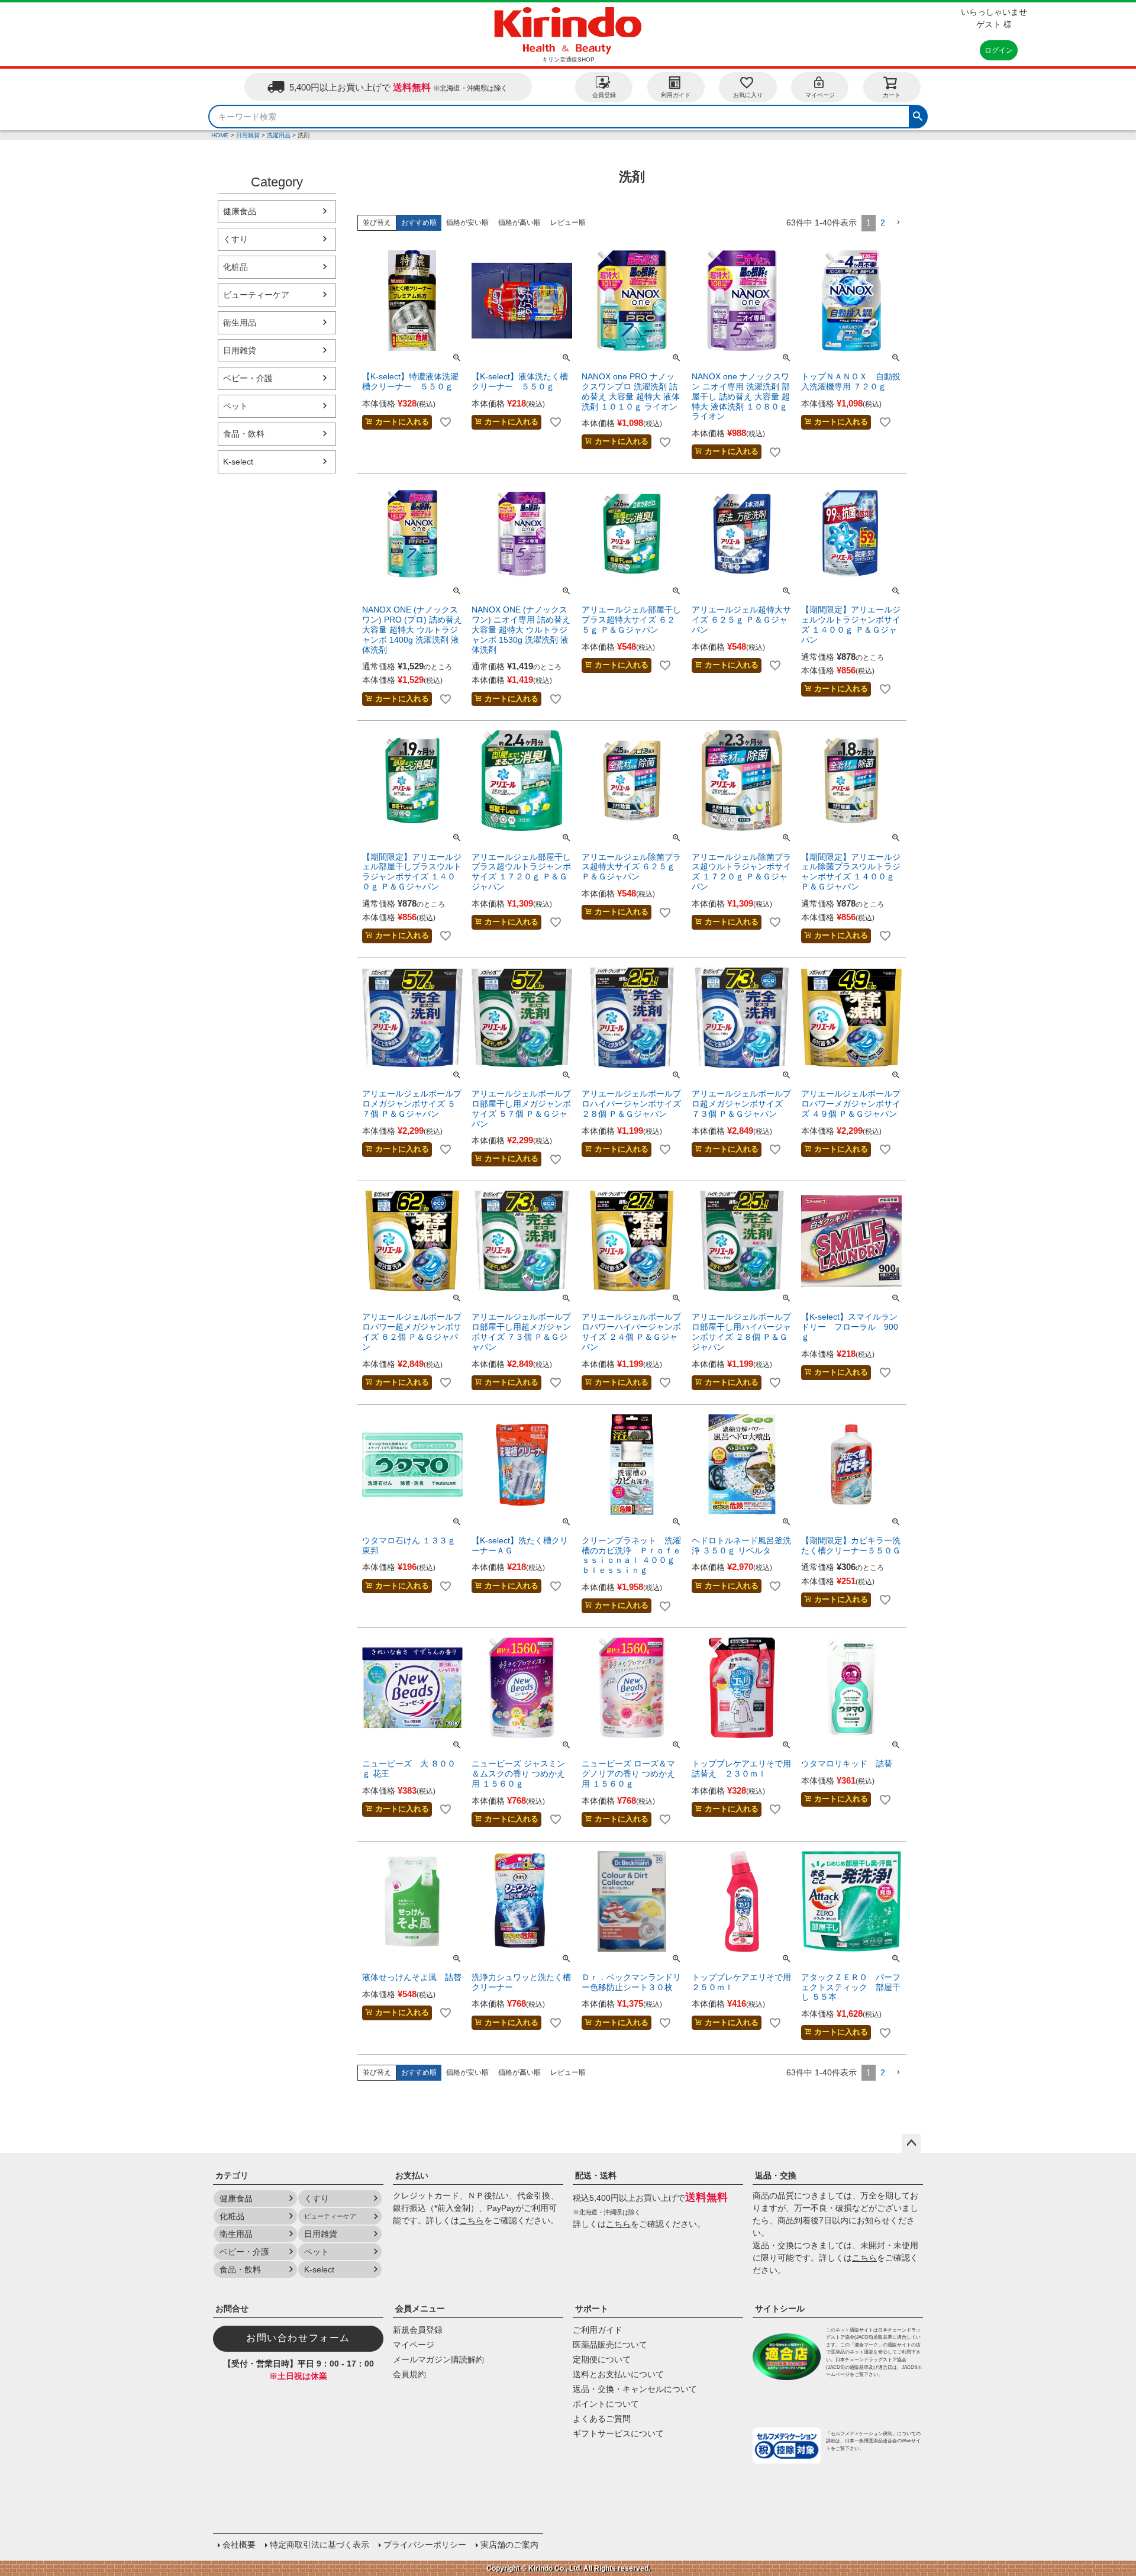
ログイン (999, 50)
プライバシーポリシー (425, 2545)
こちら (472, 2220)
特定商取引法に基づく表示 (319, 2545)
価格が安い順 (467, 223)
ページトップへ (911, 2143)
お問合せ (232, 2309)
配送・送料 (596, 2175)
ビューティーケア (256, 295)
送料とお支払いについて (618, 2374)
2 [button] (883, 223)
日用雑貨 (248, 135)
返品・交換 (776, 2175)
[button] (898, 223)
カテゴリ (232, 2175)
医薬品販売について (610, 2345)
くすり (235, 239)
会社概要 (239, 2545)
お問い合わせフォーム (298, 2338)
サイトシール (780, 2309)
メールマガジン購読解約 (438, 2359)
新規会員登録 (418, 2330)
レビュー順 (568, 223)
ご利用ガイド (598, 2330)
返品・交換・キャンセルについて (635, 2389)
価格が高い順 (519, 223)
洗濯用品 (279, 135)
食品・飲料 (244, 434)
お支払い (412, 2175)
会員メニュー (420, 2309)
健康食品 (240, 211)
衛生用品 (240, 323)
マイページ (820, 95)
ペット (235, 406)
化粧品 (235, 267)
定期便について (602, 2359)
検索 (918, 115)
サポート (592, 2309)
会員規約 (409, 2374)
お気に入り (748, 95)
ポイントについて (606, 2404)
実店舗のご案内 (509, 2545)
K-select (238, 462)
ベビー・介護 (248, 378)
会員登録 (604, 95)
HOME (220, 135)
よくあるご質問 (602, 2419)
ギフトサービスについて (618, 2433)
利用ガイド (676, 95)
